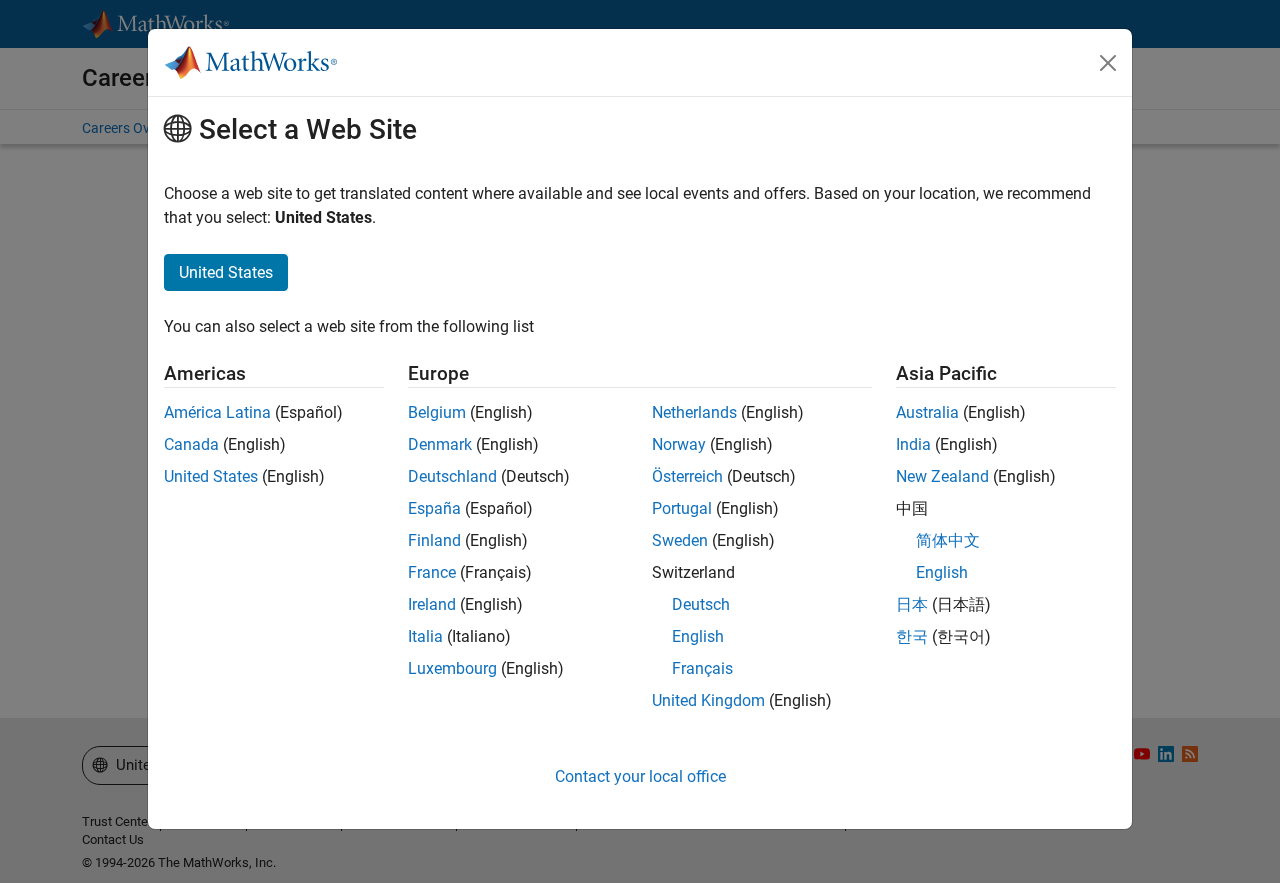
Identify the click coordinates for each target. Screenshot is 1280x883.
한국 (912, 636)
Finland (434, 540)
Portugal (682, 508)
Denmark (440, 444)
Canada (191, 444)
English (698, 636)
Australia (927, 412)
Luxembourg (452, 668)
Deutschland (452, 476)
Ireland (432, 604)
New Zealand (942, 476)
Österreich (687, 476)
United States (211, 476)
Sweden (680, 540)
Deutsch (701, 604)
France (432, 572)
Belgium (437, 412)
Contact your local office (640, 776)
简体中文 (948, 540)
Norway (679, 444)
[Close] (1108, 63)
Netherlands (694, 412)
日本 (912, 604)
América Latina (217, 412)
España (434, 508)
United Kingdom (708, 700)
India (913, 444)
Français (702, 668)
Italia (425, 636)
